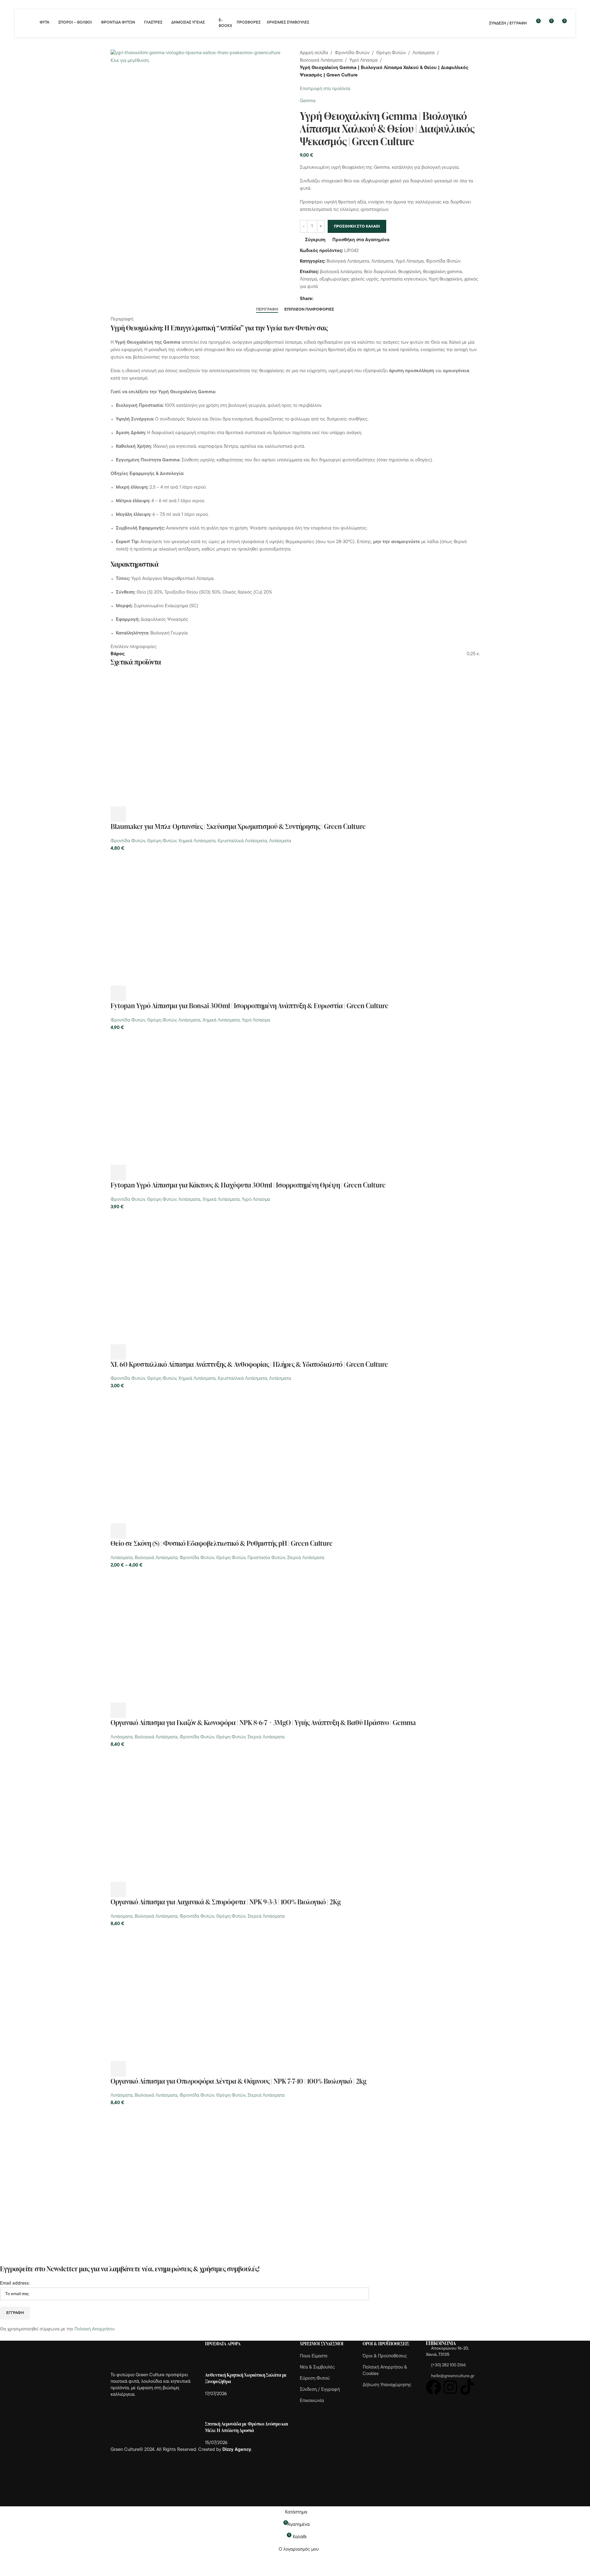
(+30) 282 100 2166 (448, 2365)
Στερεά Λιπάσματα (306, 1558)
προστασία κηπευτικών (404, 279)
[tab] (267, 309)
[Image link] (145, 2357)
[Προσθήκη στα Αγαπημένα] (168, 814)
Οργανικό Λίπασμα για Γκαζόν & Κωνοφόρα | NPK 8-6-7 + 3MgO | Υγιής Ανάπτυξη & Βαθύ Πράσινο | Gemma (263, 1722)
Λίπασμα (308, 279)
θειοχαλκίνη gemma (443, 272)
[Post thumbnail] (217, 2362)
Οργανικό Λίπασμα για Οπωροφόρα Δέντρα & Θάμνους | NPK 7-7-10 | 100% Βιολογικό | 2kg (238, 2081)
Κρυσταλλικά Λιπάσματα (242, 841)
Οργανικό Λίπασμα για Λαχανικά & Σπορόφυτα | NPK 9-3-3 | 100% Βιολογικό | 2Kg (226, 1902)
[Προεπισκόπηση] (135, 814)
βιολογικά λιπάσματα (341, 272)
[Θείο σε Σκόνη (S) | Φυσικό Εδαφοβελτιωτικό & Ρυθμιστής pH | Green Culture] (177, 1457)
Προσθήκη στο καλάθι (357, 227)
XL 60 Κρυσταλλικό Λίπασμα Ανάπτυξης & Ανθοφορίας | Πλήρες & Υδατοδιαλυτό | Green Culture (249, 1364)
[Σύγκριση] (152, 814)
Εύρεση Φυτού (315, 2379)
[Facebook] (434, 2387)
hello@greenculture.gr (453, 2376)
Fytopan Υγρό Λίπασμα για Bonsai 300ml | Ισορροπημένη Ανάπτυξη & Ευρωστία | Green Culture (249, 1006)
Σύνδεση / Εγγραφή (320, 2390)
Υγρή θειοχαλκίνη (445, 279)
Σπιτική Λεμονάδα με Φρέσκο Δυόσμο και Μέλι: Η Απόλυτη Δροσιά (247, 2427)
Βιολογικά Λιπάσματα (321, 61)
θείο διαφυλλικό (380, 272)
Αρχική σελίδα (314, 53)
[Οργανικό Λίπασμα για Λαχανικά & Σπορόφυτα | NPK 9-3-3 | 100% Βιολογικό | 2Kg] (177, 1815)
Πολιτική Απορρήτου (94, 2329)
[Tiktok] (467, 2387)
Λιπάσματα (424, 53)
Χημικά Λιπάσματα (197, 841)
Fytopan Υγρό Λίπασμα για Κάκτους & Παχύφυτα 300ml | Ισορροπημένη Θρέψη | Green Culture (248, 1185)
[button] (118, 814)
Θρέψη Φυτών (391, 53)
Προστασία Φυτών (266, 1558)
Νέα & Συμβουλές (317, 2367)
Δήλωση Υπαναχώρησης (387, 2385)
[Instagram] (450, 2387)
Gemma (308, 101)
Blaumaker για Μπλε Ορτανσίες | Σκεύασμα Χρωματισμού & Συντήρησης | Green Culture (238, 826)
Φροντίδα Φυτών (352, 53)
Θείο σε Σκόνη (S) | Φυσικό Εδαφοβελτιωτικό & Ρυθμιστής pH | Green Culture (222, 1543)
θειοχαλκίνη (410, 272)
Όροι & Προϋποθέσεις (385, 2356)
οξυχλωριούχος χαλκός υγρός (349, 279)
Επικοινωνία (312, 2401)
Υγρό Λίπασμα (363, 61)
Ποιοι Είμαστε (314, 2356)
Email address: (15, 2284)
